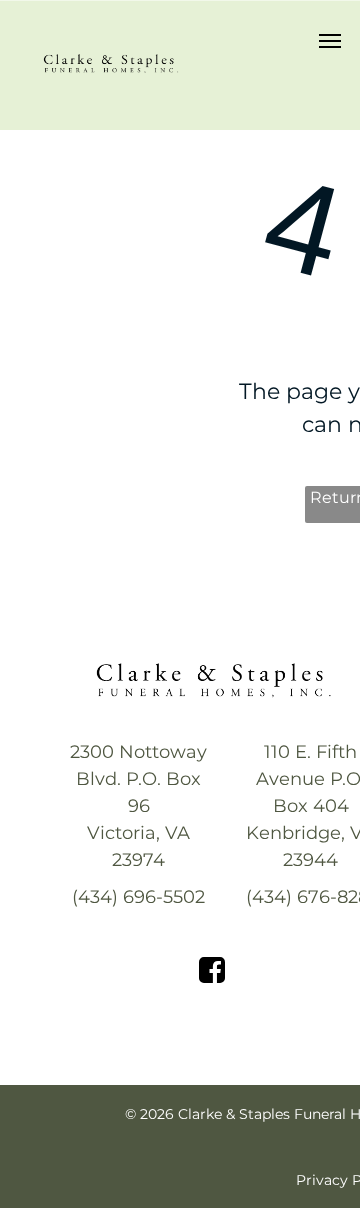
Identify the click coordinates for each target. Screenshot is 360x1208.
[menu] (330, 41)
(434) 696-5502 (138, 897)
